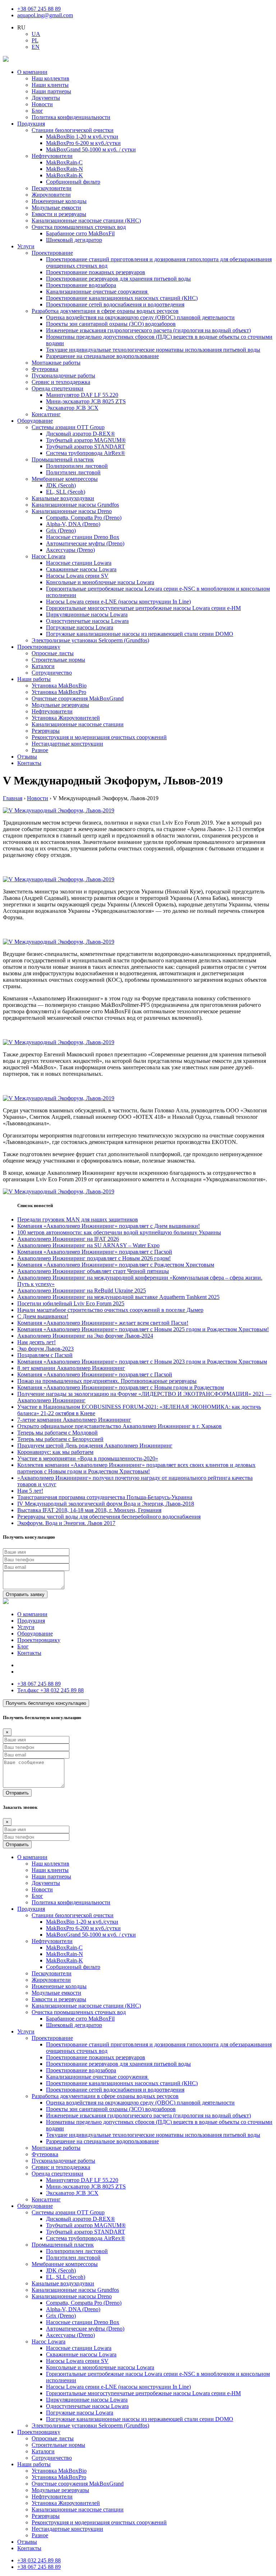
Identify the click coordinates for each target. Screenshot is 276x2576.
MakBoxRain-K (65, 175)
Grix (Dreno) (61, 531)
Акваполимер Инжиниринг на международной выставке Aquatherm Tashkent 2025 (118, 1297)
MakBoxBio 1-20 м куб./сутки (82, 137)
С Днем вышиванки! (43, 1316)
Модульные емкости (56, 208)
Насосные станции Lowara (79, 563)
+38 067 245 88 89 (39, 9)
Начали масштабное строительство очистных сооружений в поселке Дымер (110, 1310)
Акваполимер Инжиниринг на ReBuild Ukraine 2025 (82, 1291)
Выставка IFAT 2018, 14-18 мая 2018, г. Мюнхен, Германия (89, 1510)
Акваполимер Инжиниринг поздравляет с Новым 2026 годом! (94, 1258)
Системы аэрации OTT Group (68, 427)
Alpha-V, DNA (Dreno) (73, 524)
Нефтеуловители (52, 156)
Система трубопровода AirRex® (86, 453)
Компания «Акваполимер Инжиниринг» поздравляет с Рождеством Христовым (116, 1265)
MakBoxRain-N (65, 169)
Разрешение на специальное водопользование (102, 356)
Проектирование (52, 253)
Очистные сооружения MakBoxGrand (78, 698)
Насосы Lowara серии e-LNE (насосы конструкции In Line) (118, 602)
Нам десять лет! (36, 1342)
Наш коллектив (50, 78)
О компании (32, 72)
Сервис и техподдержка (61, 382)
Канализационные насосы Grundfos (75, 505)
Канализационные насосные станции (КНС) (86, 220)
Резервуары (46, 731)
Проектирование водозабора (81, 285)
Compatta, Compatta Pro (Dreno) (84, 518)
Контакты (29, 763)
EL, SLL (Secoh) (66, 492)
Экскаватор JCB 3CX (72, 408)
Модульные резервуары (60, 705)
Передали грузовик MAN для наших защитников (78, 1219)
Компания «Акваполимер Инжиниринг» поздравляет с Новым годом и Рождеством (121, 1387)
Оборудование (35, 421)
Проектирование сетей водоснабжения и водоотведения (115, 304)
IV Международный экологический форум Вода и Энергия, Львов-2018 (106, 1504)
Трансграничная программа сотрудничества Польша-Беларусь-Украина (105, 1497)
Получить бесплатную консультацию (46, 1703)
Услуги (26, 246)
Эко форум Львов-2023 (45, 1349)
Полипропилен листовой (77, 466)
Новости (42, 104)
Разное (40, 750)
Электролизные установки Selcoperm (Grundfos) (90, 640)
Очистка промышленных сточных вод (79, 227)
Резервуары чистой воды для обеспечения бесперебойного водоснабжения (109, 1517)
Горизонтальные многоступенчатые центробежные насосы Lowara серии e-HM (143, 608)
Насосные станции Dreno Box (83, 537)
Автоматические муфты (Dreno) (85, 543)
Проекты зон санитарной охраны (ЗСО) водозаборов (111, 324)
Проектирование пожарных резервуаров (96, 272)
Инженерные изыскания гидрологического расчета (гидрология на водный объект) (148, 330)
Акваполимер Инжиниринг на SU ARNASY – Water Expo (88, 1245)
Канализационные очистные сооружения (97, 292)
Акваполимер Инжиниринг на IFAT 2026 (68, 1239)
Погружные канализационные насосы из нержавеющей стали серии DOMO (140, 634)
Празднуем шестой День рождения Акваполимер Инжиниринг (95, 1446)
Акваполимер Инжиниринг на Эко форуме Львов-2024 (85, 1336)
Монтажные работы (56, 363)
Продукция (31, 124)
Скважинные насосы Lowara (81, 569)
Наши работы (34, 679)
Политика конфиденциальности (71, 117)
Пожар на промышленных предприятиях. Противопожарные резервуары (107, 1381)
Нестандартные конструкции (67, 744)
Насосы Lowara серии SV (77, 576)
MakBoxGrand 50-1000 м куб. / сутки (91, 149)
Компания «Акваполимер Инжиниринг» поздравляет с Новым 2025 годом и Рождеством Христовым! (143, 1329)
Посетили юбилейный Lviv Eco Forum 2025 (71, 1303)
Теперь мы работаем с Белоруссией (60, 1439)
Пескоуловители (52, 188)
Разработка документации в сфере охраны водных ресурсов (105, 311)
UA (36, 34)
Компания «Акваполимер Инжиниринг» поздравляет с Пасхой (95, 1252)
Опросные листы (53, 653)
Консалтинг (46, 414)
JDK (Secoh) (61, 485)
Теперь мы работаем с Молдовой (57, 1433)
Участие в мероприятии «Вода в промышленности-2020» (88, 1458)
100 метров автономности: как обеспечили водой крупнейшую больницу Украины (119, 1232)
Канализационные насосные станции (78, 724)
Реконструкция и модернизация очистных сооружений (99, 737)
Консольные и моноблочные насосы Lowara (100, 582)
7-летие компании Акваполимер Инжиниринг (74, 1420)
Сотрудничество (52, 673)
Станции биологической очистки (73, 130)
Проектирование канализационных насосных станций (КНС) (122, 298)
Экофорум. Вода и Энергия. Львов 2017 (66, 1523)
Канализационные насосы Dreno (72, 511)
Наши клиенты (50, 85)
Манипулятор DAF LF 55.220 (82, 395)
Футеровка (45, 369)
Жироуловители (51, 195)
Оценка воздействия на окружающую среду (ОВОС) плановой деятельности (140, 317)
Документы (46, 98)
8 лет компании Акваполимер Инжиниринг (71, 1368)
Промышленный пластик (63, 459)
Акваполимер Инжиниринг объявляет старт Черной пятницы (93, 1271)
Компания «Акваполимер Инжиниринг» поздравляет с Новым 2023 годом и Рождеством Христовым (142, 1362)
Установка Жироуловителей (66, 718)
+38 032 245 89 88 (50, 1690)
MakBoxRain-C (64, 162)
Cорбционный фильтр (73, 182)
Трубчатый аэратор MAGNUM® (86, 440)
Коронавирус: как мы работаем (55, 1452)
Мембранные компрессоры (65, 479)
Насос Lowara (49, 556)
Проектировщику (39, 647)
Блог (37, 111)
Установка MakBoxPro (59, 692)
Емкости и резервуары (59, 214)
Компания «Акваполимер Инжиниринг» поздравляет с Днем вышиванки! (109, 1226)
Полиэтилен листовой (73, 472)
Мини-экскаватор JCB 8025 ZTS (86, 401)
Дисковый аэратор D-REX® (80, 434)
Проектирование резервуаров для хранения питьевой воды (118, 279)
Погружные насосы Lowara (80, 627)
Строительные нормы (58, 660)
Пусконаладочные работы (63, 376)
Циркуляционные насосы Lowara (87, 614)
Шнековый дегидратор (74, 240)
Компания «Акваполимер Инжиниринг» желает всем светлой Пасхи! (103, 1323)
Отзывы (27, 757)
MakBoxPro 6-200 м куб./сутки (83, 143)
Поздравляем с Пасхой (45, 1355)
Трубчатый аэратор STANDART (86, 447)
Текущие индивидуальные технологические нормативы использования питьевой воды (153, 350)
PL (35, 40)
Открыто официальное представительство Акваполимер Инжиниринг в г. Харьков (119, 1426)
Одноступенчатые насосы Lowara (87, 621)
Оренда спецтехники (57, 388)
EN (36, 47)
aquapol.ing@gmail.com (45, 15)
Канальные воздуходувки (63, 498)
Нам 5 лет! (30, 1491)
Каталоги (43, 666)
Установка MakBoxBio (59, 686)
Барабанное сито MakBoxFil (80, 233)
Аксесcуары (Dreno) (70, 550)
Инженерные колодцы (59, 201)
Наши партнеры (51, 91)
